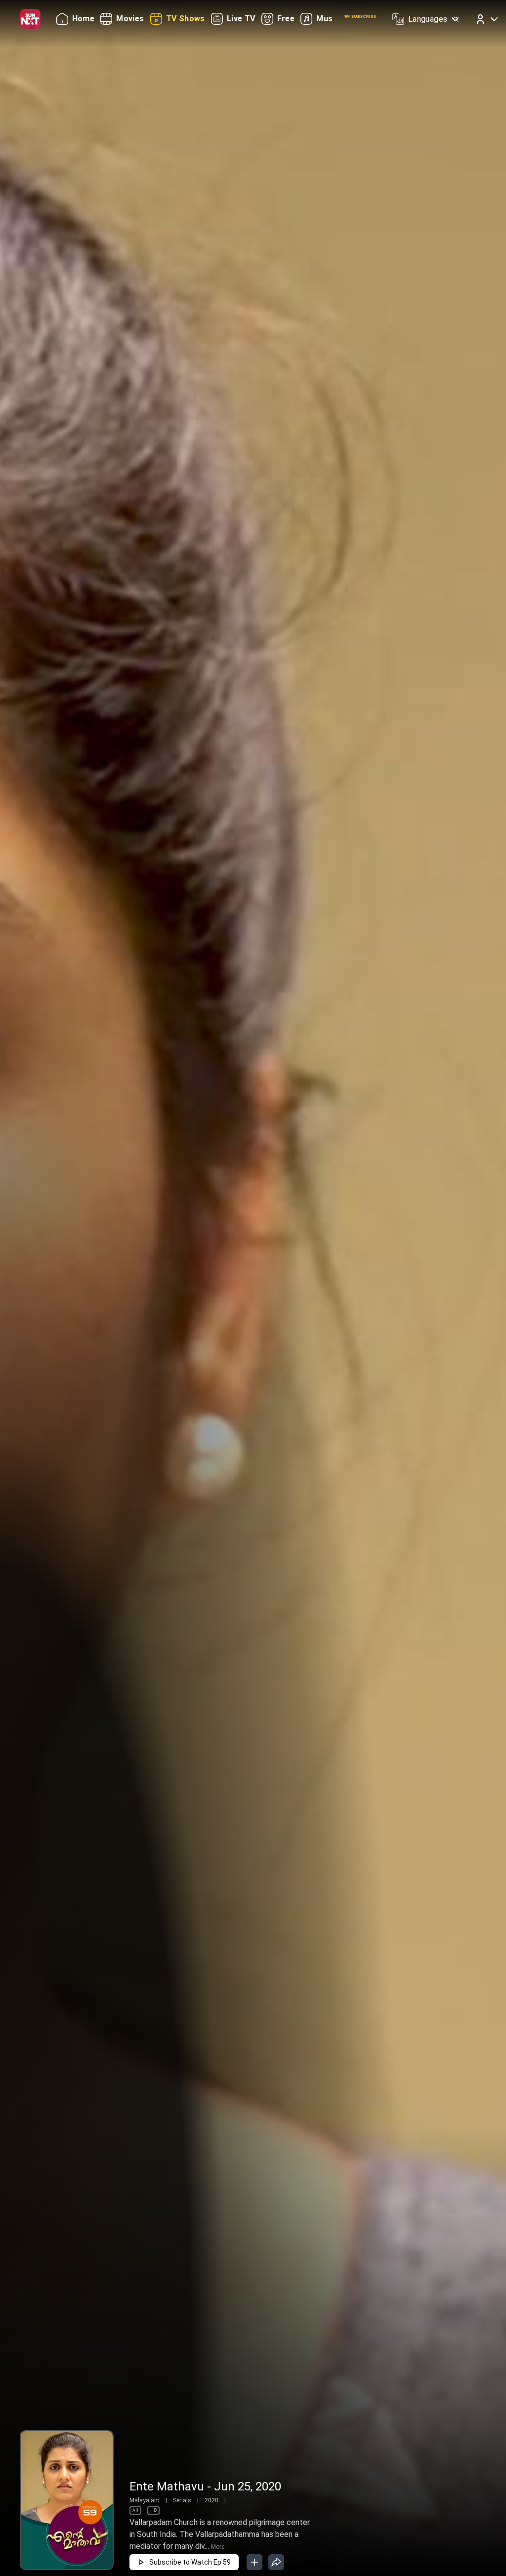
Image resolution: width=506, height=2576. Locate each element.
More (218, 2547)
